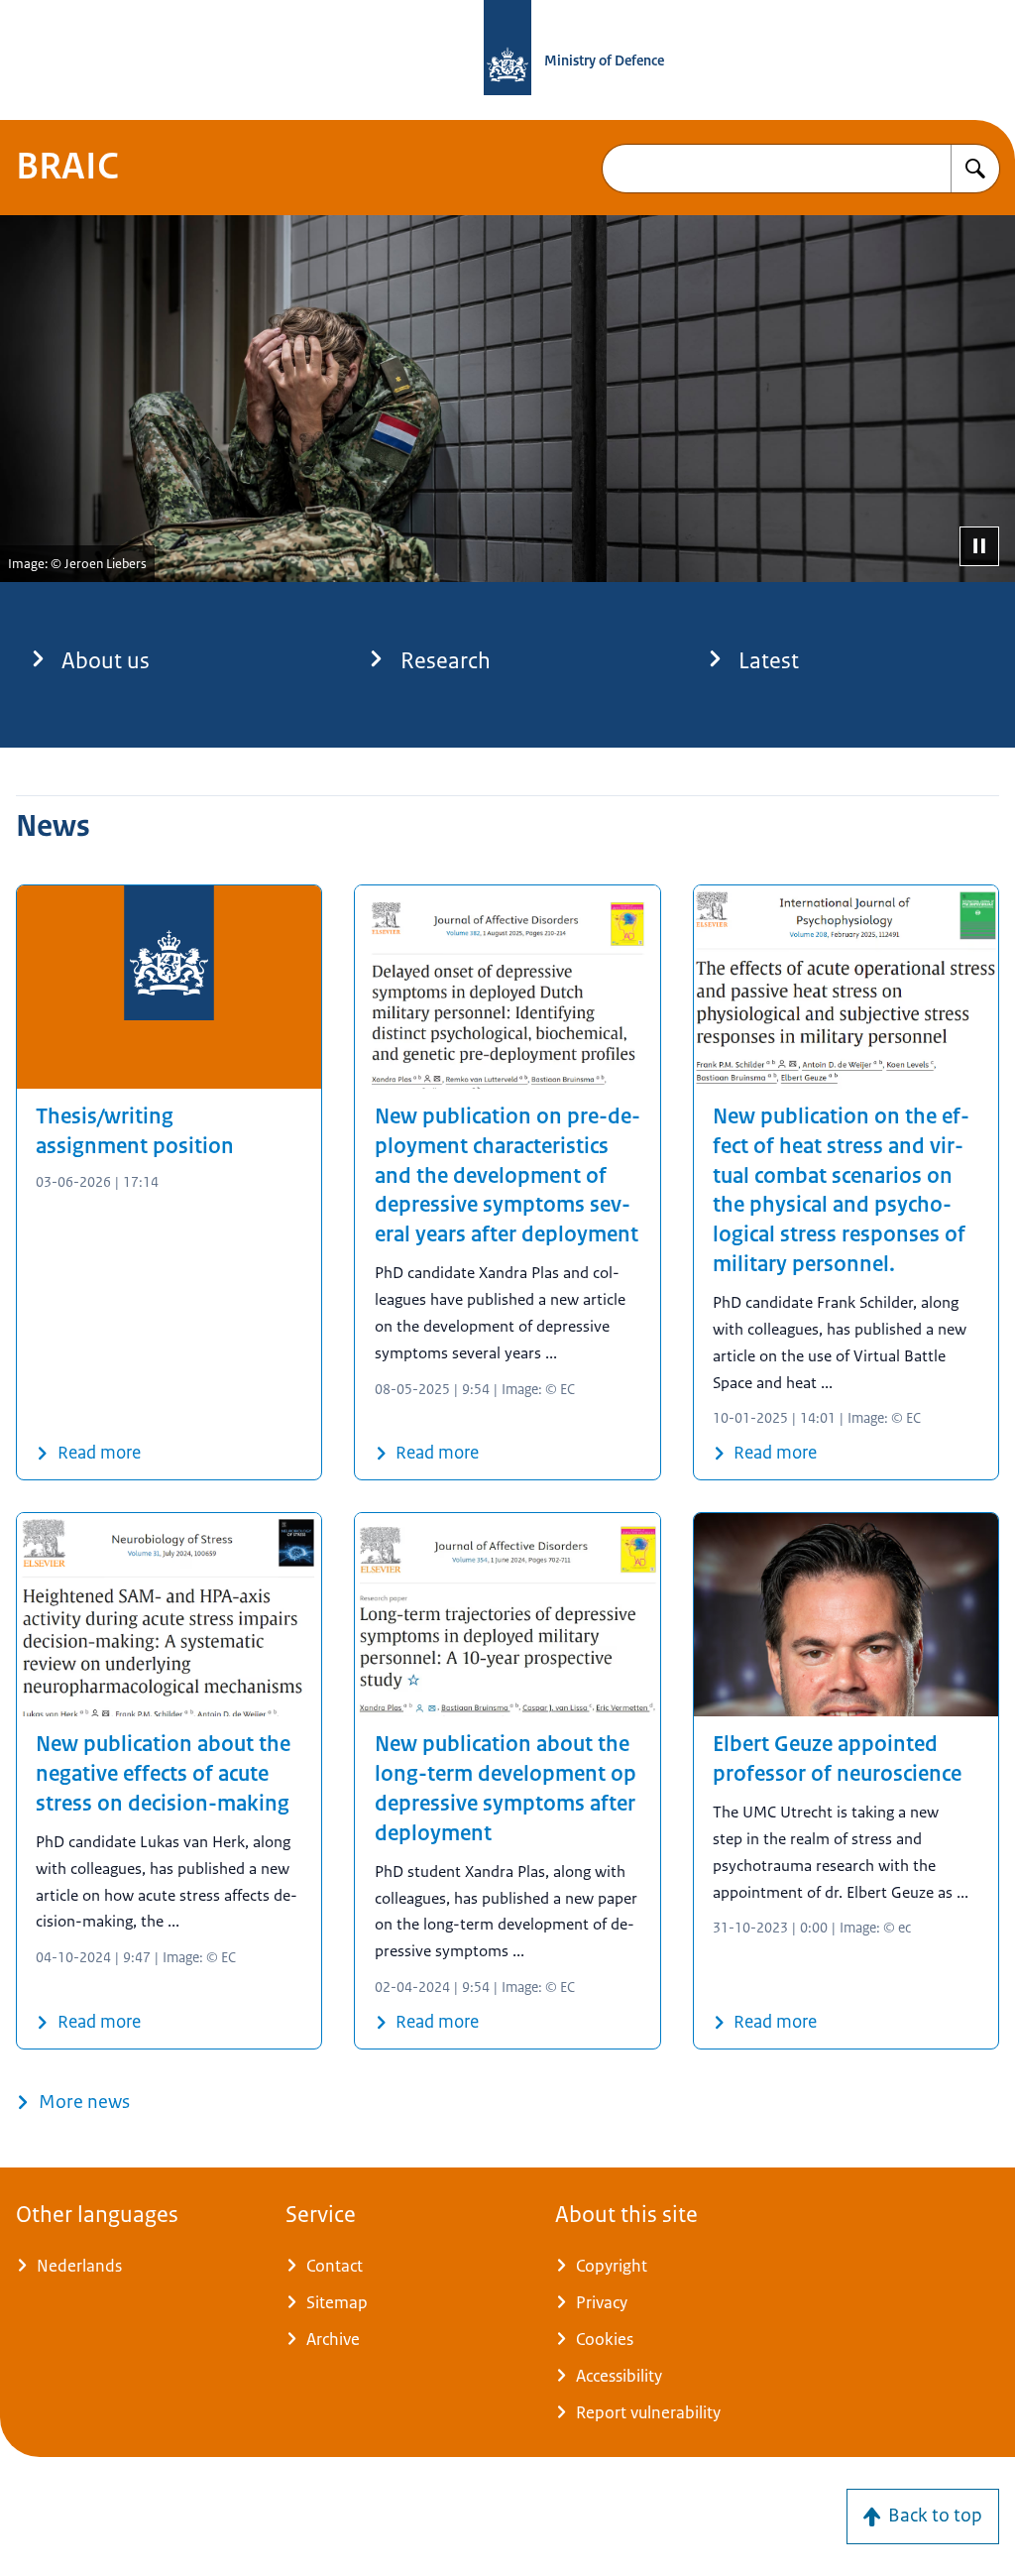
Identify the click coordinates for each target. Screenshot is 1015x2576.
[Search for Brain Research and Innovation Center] (975, 169)
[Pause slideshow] (979, 546)
